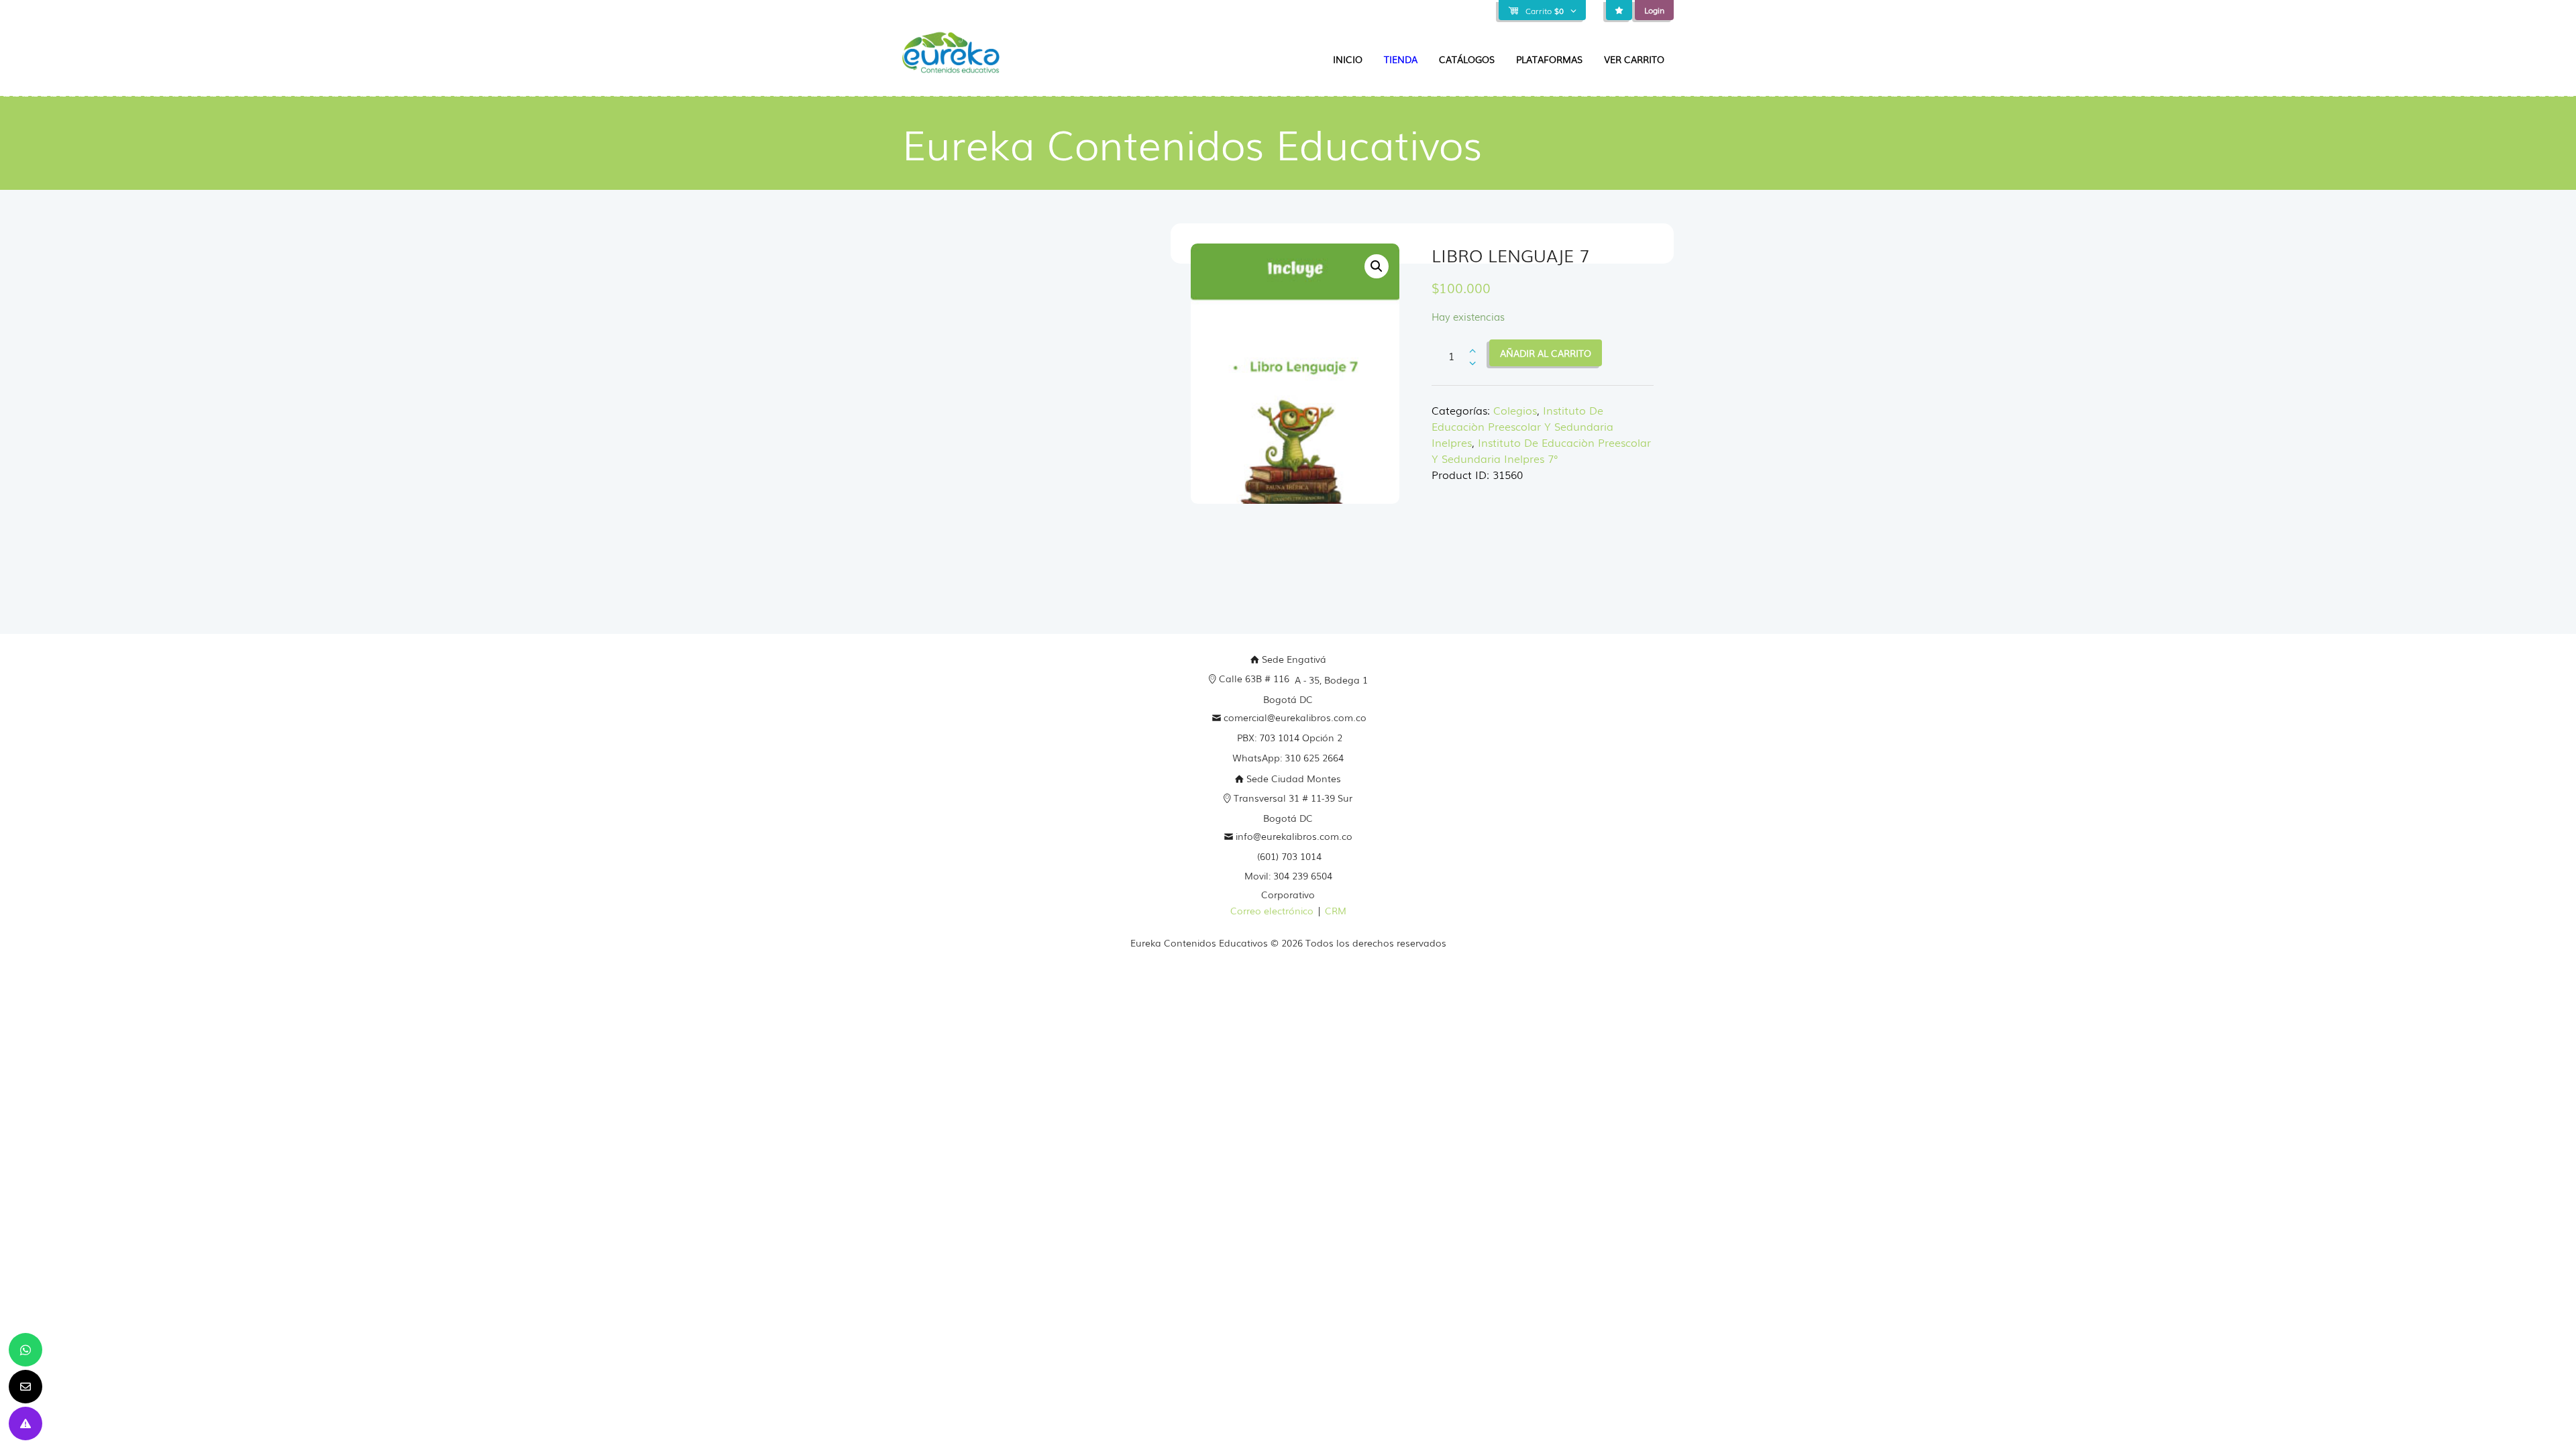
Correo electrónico (1272, 910)
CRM (1336, 910)
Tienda (1401, 59)
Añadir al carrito (1546, 353)
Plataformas (1549, 59)
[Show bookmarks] (1619, 10)
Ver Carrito (1634, 59)
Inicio (1348, 59)
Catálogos (1467, 59)
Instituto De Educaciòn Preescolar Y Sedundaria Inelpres (1522, 426)
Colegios (1515, 410)
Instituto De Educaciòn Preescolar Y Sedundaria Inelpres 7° (1541, 450)
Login (1654, 10)
